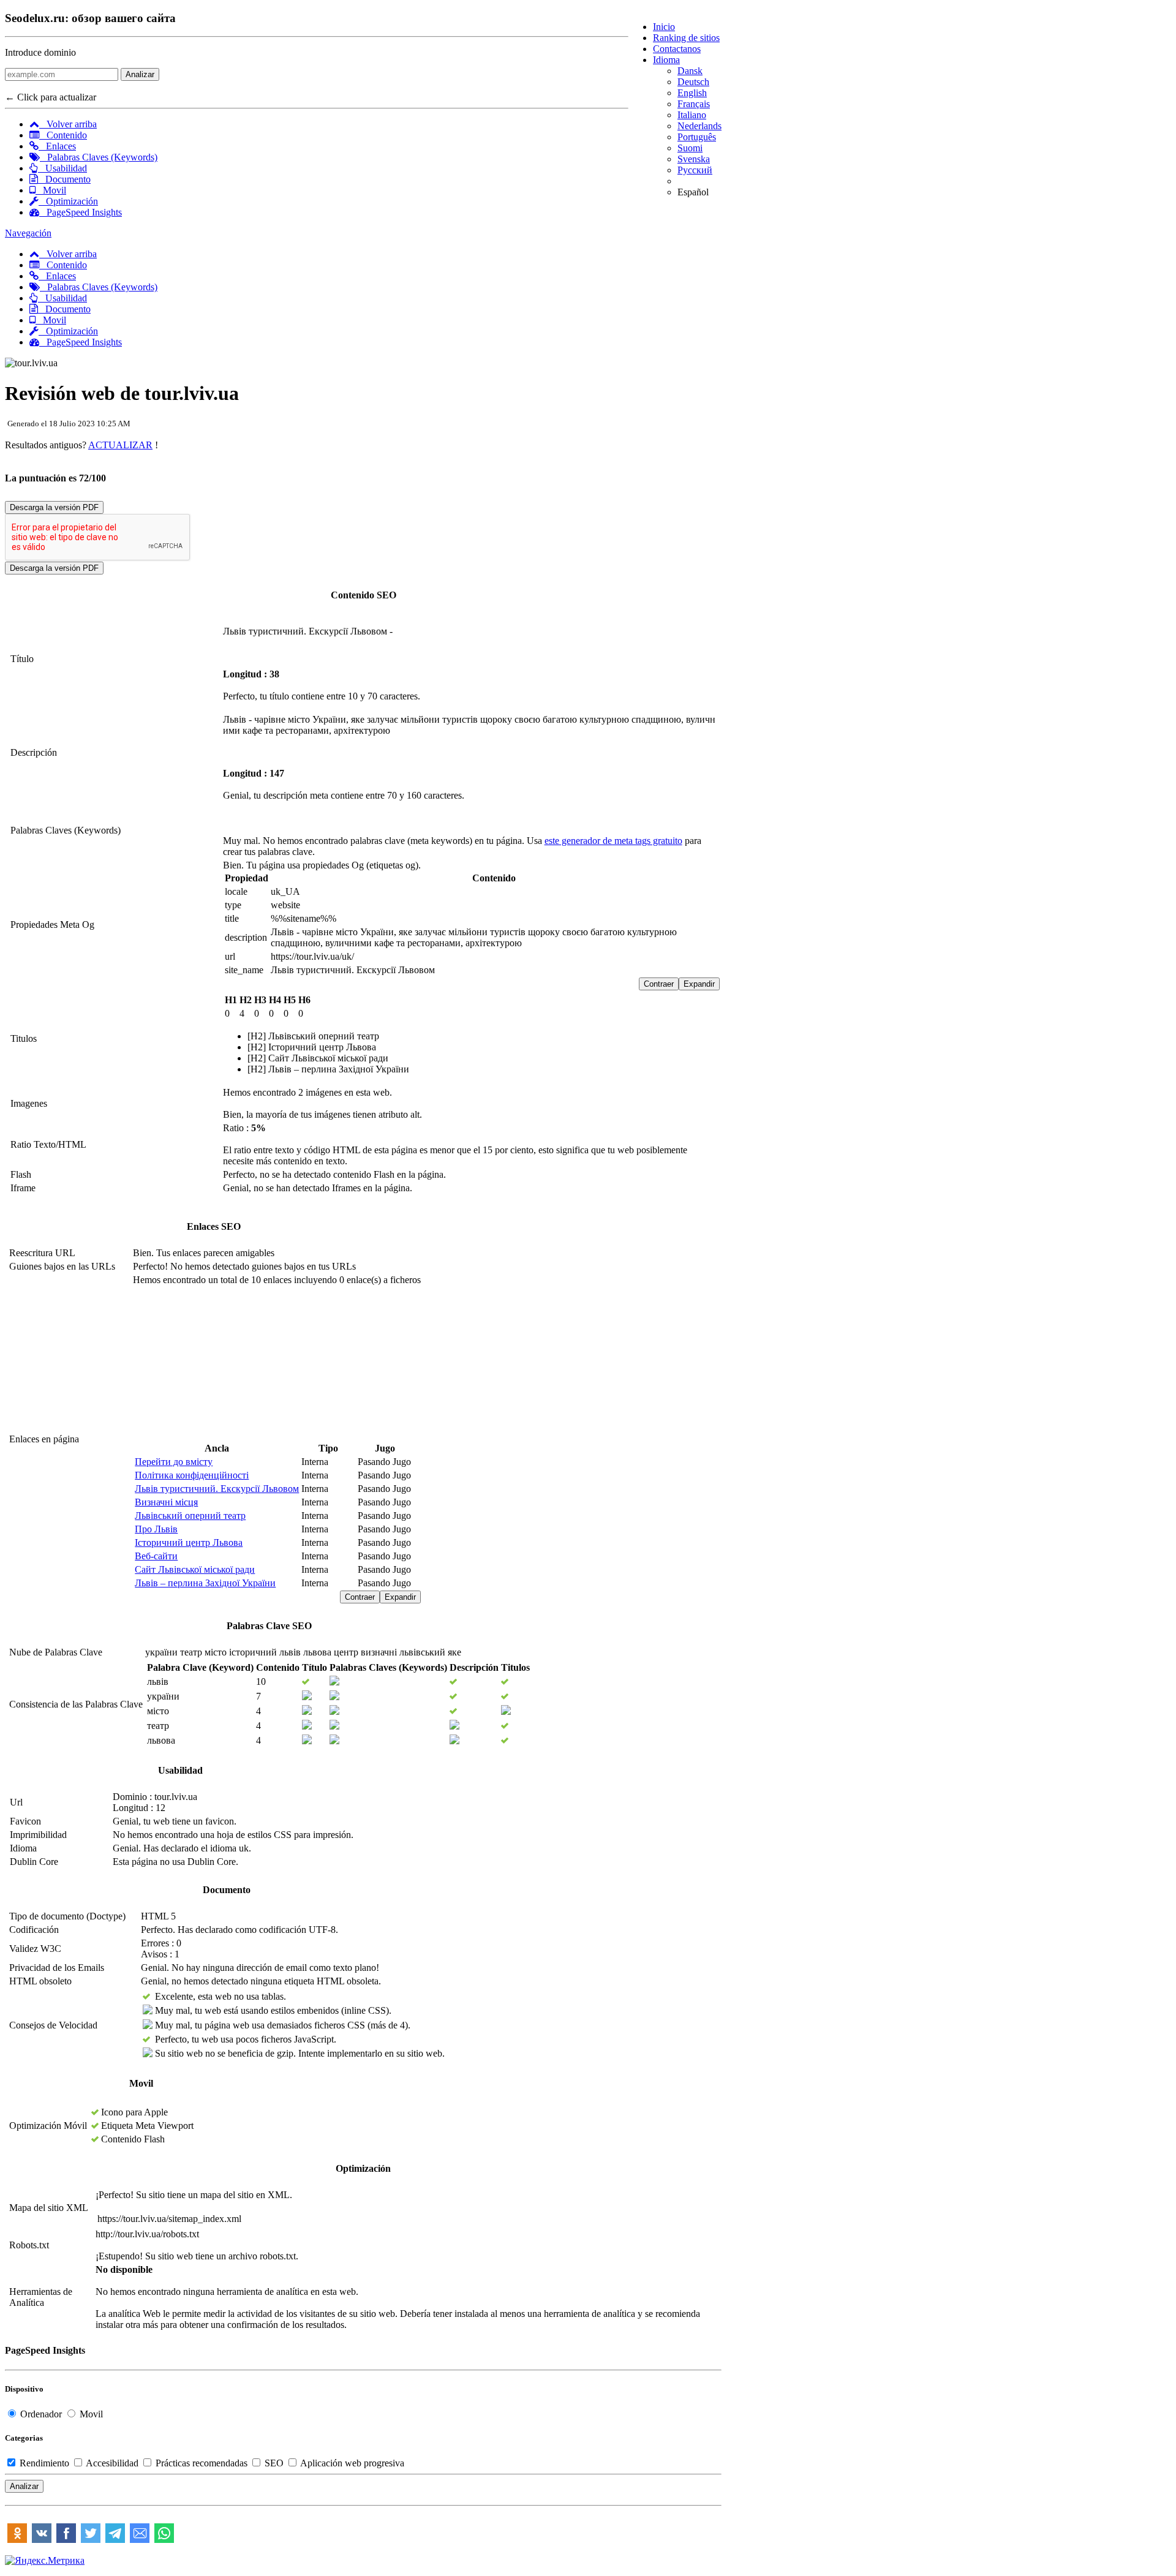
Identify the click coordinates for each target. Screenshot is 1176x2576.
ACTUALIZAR (120, 445)
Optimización (68, 201)
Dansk (690, 71)
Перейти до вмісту (174, 1462)
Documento (64, 179)
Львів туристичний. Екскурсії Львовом (217, 1489)
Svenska (694, 159)
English (692, 93)
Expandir (699, 984)
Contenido (63, 135)
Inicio (664, 27)
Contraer (659, 984)
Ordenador (41, 2414)
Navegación (28, 233)
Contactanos (677, 49)
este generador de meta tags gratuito (613, 841)
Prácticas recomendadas (202, 2463)
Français (694, 104)
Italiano (692, 115)
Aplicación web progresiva (351, 2463)
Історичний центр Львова (189, 1542)
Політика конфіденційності (192, 1475)
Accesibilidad (112, 2463)
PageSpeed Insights (81, 212)
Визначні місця (166, 1502)
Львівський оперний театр (190, 1516)
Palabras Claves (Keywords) (99, 157)
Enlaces (57, 146)
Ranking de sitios (686, 38)
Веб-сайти (156, 1556)
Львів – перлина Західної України (205, 1583)
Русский (695, 170)
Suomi (690, 148)
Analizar (140, 74)
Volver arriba (68, 124)
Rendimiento (44, 2463)
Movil (51, 190)
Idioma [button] (666, 60)
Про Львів (156, 1529)
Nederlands (699, 126)
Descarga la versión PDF (54, 507)
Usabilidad (62, 168)
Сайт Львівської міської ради (195, 1569)
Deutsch (693, 82)
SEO (274, 2463)
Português (697, 137)
